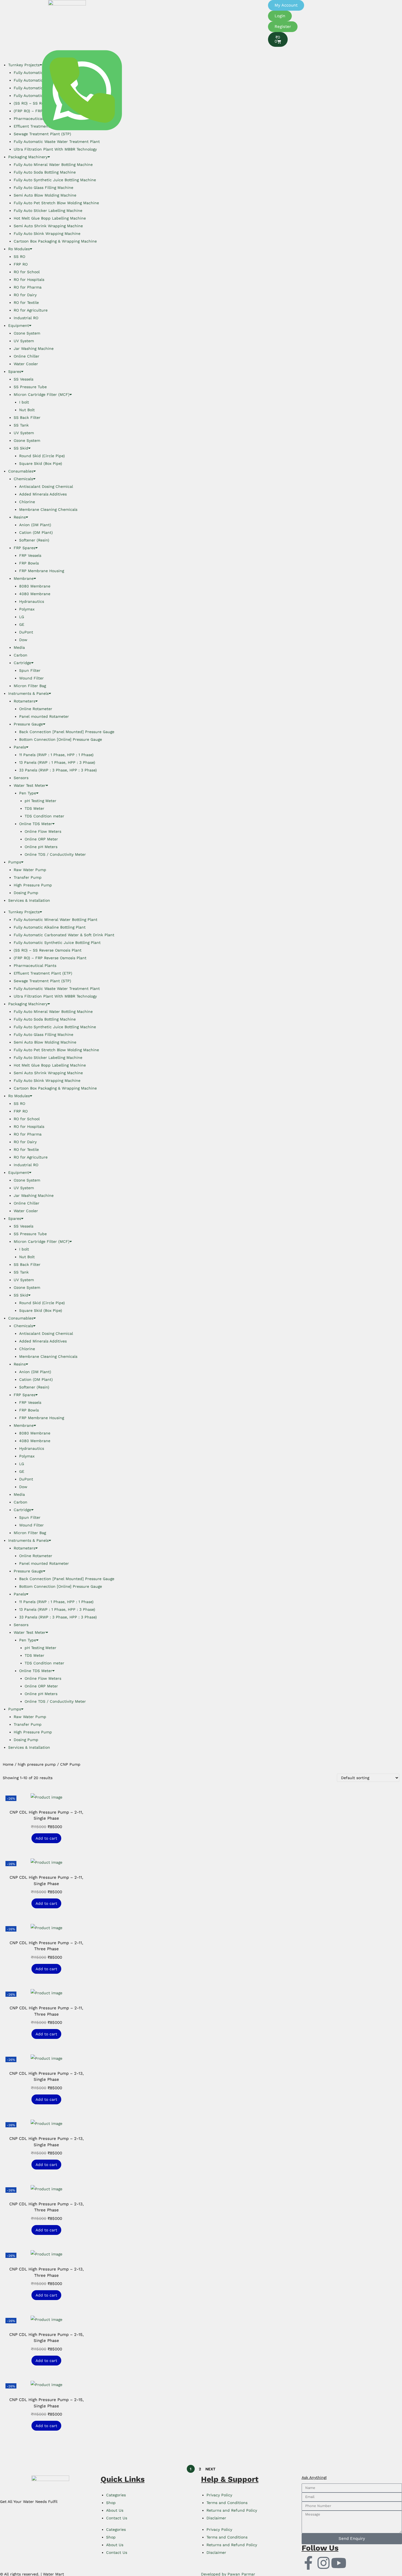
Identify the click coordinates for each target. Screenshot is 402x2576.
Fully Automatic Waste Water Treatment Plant (57, 142)
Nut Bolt (27, 410)
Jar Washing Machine (34, 348)
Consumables (21, 471)
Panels (20, 747)
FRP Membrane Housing (42, 571)
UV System (24, 341)
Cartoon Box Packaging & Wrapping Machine (55, 241)
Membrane (24, 578)
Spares (15, 371)
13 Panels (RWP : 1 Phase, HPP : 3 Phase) (57, 762)
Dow (23, 640)
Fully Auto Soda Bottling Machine (45, 172)
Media (19, 647)
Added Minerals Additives (43, 494)
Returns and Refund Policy (232, 2510)
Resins (20, 517)
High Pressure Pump (33, 885)
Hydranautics (32, 601)
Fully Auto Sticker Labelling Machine (48, 211)
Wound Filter (31, 678)
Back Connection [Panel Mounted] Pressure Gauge (67, 732)
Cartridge (22, 663)
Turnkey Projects (24, 912)
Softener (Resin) (34, 540)
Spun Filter (30, 670)
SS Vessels (24, 379)
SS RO (19, 257)
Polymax (27, 609)
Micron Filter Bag (30, 686)
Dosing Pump (26, 893)
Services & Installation (29, 900)
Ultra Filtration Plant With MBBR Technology (55, 149)
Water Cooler (26, 364)
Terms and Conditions (227, 2503)
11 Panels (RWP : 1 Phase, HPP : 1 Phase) (56, 755)
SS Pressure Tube (30, 387)
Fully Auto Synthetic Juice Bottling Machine (55, 180)
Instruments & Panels (28, 693)
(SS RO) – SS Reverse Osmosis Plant (48, 950)
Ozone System (27, 333)
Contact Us (117, 2518)
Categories (116, 2495)
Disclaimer (216, 2518)
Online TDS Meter (36, 824)
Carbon (21, 655)
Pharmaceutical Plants (35, 966)
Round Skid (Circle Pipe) (42, 456)
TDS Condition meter (44, 816)
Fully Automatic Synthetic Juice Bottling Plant (57, 943)
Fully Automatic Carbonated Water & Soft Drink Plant (64, 935)
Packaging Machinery (28, 157)
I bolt (24, 402)
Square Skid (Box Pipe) (41, 463)
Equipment (19, 325)
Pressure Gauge (28, 724)
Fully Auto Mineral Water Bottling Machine (53, 165)
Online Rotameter (36, 709)
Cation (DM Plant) (36, 532)
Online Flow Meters (43, 831)
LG (22, 617)
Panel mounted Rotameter (44, 716)
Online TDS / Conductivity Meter (55, 854)
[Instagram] (324, 2563)
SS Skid (21, 448)
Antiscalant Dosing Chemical (46, 486)
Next (210, 2469)
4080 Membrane (35, 594)
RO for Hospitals (29, 280)
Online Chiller (27, 356)
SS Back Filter (27, 417)
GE (22, 624)
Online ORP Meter (41, 839)
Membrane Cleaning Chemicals (48, 509)
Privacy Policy (219, 2495)
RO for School (27, 272)
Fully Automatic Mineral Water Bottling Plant (56, 920)
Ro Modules (19, 249)
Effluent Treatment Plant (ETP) (43, 973)
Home (8, 1764)
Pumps (15, 862)
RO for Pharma (28, 287)
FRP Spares (24, 548)
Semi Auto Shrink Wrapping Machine (48, 226)
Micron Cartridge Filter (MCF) (42, 394)
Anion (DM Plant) (35, 525)
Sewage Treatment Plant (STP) (42, 981)
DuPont (26, 632)
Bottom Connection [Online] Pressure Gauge (61, 739)
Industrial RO (26, 318)
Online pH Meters (41, 847)
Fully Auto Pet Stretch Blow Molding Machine (56, 203)
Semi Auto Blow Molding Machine (45, 195)
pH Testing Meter (40, 801)
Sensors (21, 778)
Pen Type (28, 793)
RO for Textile (26, 302)
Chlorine (27, 502)
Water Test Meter (30, 785)
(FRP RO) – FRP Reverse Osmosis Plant (50, 958)
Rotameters (24, 701)
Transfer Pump (28, 877)
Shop (111, 2503)
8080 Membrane (35, 586)
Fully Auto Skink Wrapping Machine (47, 234)
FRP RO (21, 264)
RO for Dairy (25, 295)
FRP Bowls (29, 563)
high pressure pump (37, 1764)
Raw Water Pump (30, 870)
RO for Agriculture (31, 310)
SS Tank (21, 425)
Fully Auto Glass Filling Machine (43, 188)
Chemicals (23, 479)
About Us (115, 2510)
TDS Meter (34, 808)
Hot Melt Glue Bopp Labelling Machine (50, 218)
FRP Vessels (30, 555)
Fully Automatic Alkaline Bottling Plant (50, 927)
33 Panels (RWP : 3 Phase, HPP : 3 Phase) (58, 770)
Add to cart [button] (46, 1838)
